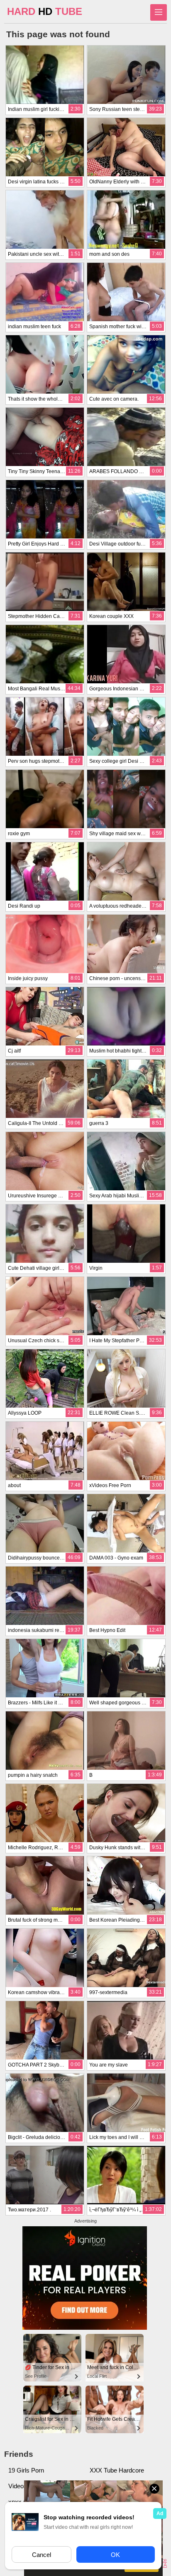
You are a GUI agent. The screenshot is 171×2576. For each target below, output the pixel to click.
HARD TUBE (45, 11)
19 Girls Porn (26, 2470)
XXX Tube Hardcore (117, 2470)
